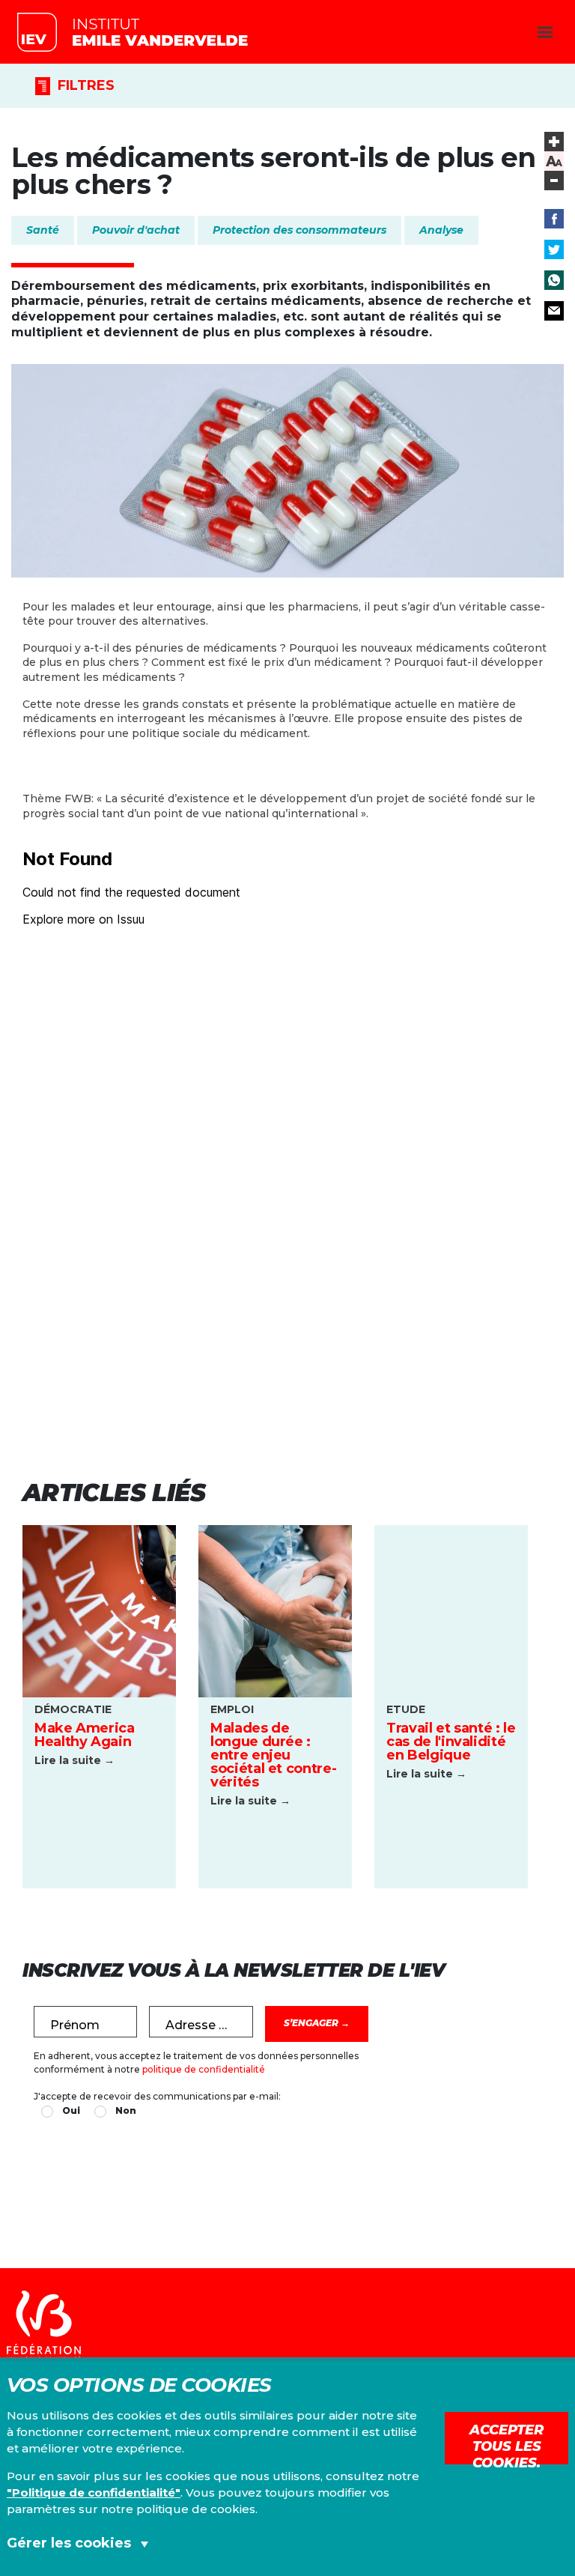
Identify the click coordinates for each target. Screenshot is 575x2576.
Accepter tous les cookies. (506, 2443)
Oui (71, 2110)
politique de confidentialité (204, 2069)
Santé (43, 230)
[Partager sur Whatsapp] (554, 280)
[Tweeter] (554, 249)
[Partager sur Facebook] (554, 219)
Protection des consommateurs (299, 230)
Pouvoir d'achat (136, 230)
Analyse (441, 230)
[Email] (554, 311)
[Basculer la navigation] (545, 32)
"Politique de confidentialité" (94, 2492)
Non (126, 2110)
